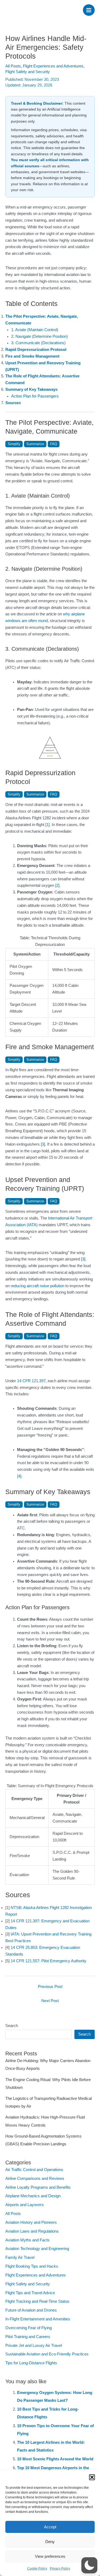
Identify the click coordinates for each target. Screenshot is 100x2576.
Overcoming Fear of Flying (29, 2328)
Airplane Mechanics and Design (33, 2196)
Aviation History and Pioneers (31, 2222)
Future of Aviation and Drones (31, 2310)
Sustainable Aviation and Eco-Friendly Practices (47, 2354)
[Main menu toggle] (89, 10)
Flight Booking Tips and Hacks (32, 2266)
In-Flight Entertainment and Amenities (38, 2319)
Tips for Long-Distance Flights (31, 2363)
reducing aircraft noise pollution (37, 1286)
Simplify (14, 444)
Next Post (50, 2001)
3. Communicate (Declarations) (38, 343)
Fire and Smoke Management (32, 356)
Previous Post (50, 1987)
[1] (47, 825)
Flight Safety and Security (28, 72)
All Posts (13, 66)
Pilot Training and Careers (28, 2337)
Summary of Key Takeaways (31, 389)
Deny (50, 2542)
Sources (13, 403)
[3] (43, 1144)
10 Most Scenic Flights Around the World (55, 2459)
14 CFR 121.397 (31, 1381)
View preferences (50, 2556)
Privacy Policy (60, 2569)
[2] (57, 885)
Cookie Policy (37, 2569)
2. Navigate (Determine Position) (39, 336)
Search (12, 2026)
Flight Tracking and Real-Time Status (37, 2301)
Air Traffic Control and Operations (34, 2170)
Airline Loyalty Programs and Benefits (38, 2187)
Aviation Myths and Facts (27, 2240)
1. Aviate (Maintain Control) (35, 330)
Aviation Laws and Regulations (32, 2231)
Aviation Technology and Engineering (37, 2249)
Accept (50, 2527)
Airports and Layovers (25, 2205)
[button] (92, 2477)
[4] (19, 1476)
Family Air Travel (20, 2257)
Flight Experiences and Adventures (53, 66)
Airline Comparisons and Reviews (35, 2179)
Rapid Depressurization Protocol (36, 350)
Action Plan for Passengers (35, 396)
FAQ (54, 444)
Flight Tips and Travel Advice (30, 2293)
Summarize (35, 444)
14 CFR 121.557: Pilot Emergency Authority (49, 1961)
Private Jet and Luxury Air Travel (34, 2346)
